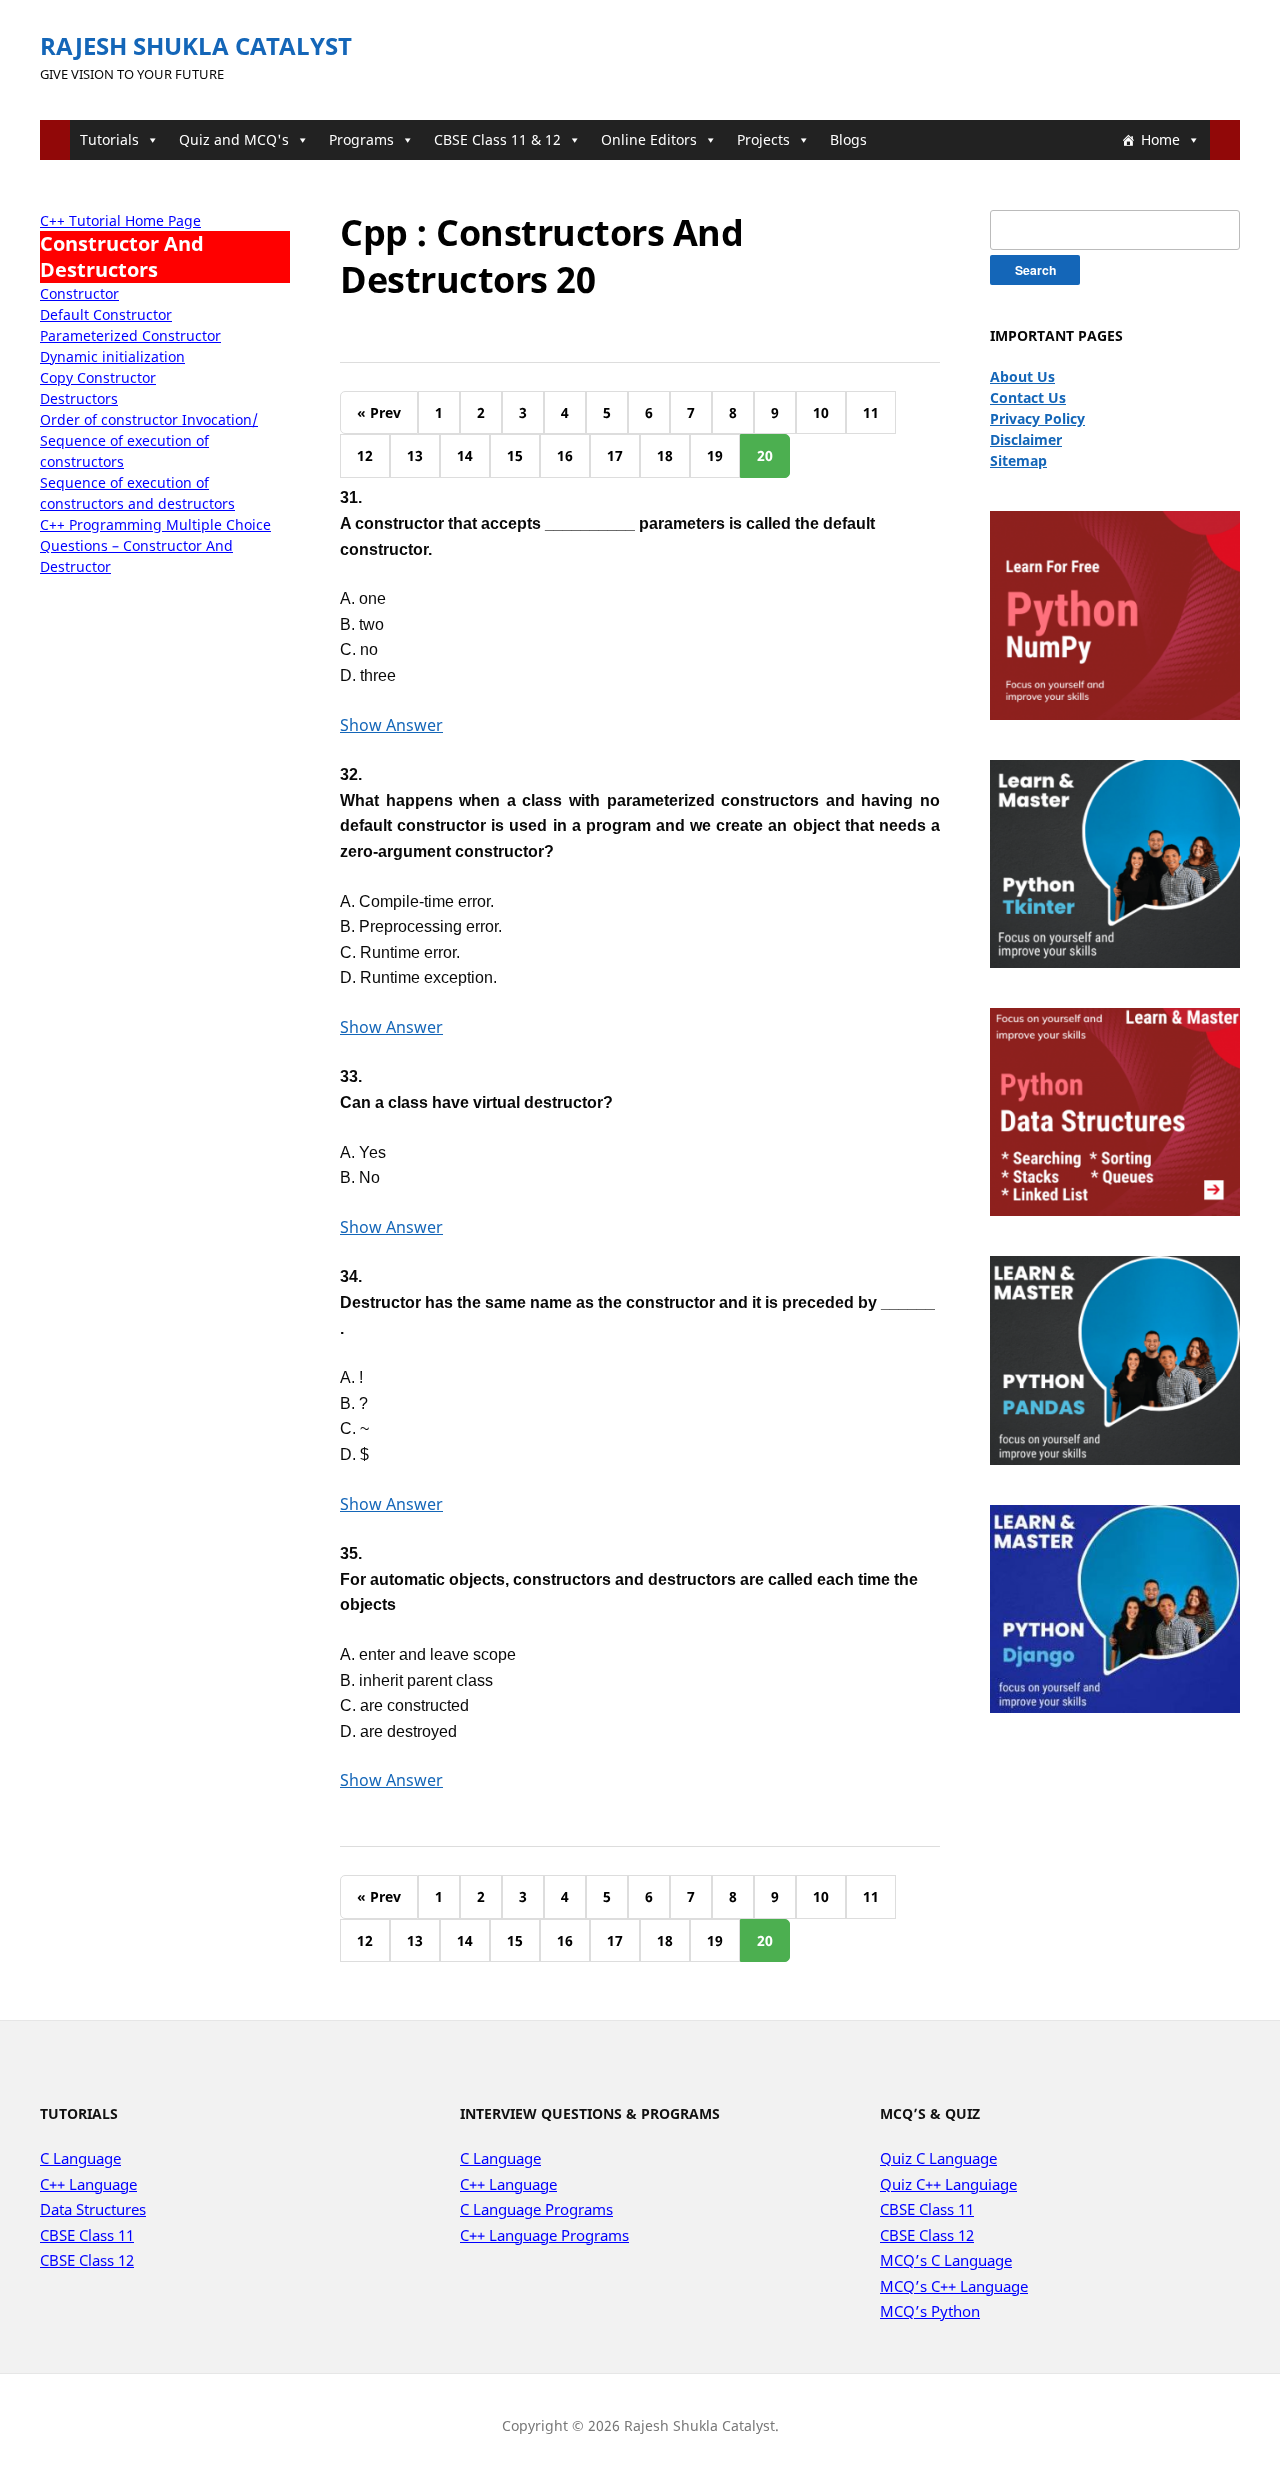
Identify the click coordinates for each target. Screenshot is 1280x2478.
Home (1160, 139)
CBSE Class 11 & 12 (497, 139)
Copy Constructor (98, 377)
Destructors (79, 398)
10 (821, 412)
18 (665, 455)
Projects (763, 139)
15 (515, 455)
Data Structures (93, 2209)
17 (615, 455)
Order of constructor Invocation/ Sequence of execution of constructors (149, 440)
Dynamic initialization (112, 356)
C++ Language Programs (544, 2235)
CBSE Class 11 (87, 2235)
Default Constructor (106, 314)
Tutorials (109, 139)
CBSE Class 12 (87, 2260)
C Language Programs (536, 2209)
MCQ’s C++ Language (954, 2286)
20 (765, 455)
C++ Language (88, 2184)
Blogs (848, 139)
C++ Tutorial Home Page (120, 220)
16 (565, 455)
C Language (80, 2158)
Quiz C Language (938, 2158)
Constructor (79, 293)
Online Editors (649, 139)
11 (871, 412)
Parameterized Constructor (130, 335)
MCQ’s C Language (946, 2260)
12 (365, 455)
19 (715, 455)
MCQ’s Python (930, 2311)
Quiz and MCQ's (234, 139)
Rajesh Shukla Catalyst (196, 45)
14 (465, 455)
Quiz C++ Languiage (948, 2184)
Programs (361, 139)
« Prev (379, 412)
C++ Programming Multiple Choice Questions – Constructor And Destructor (155, 545)
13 (415, 455)
